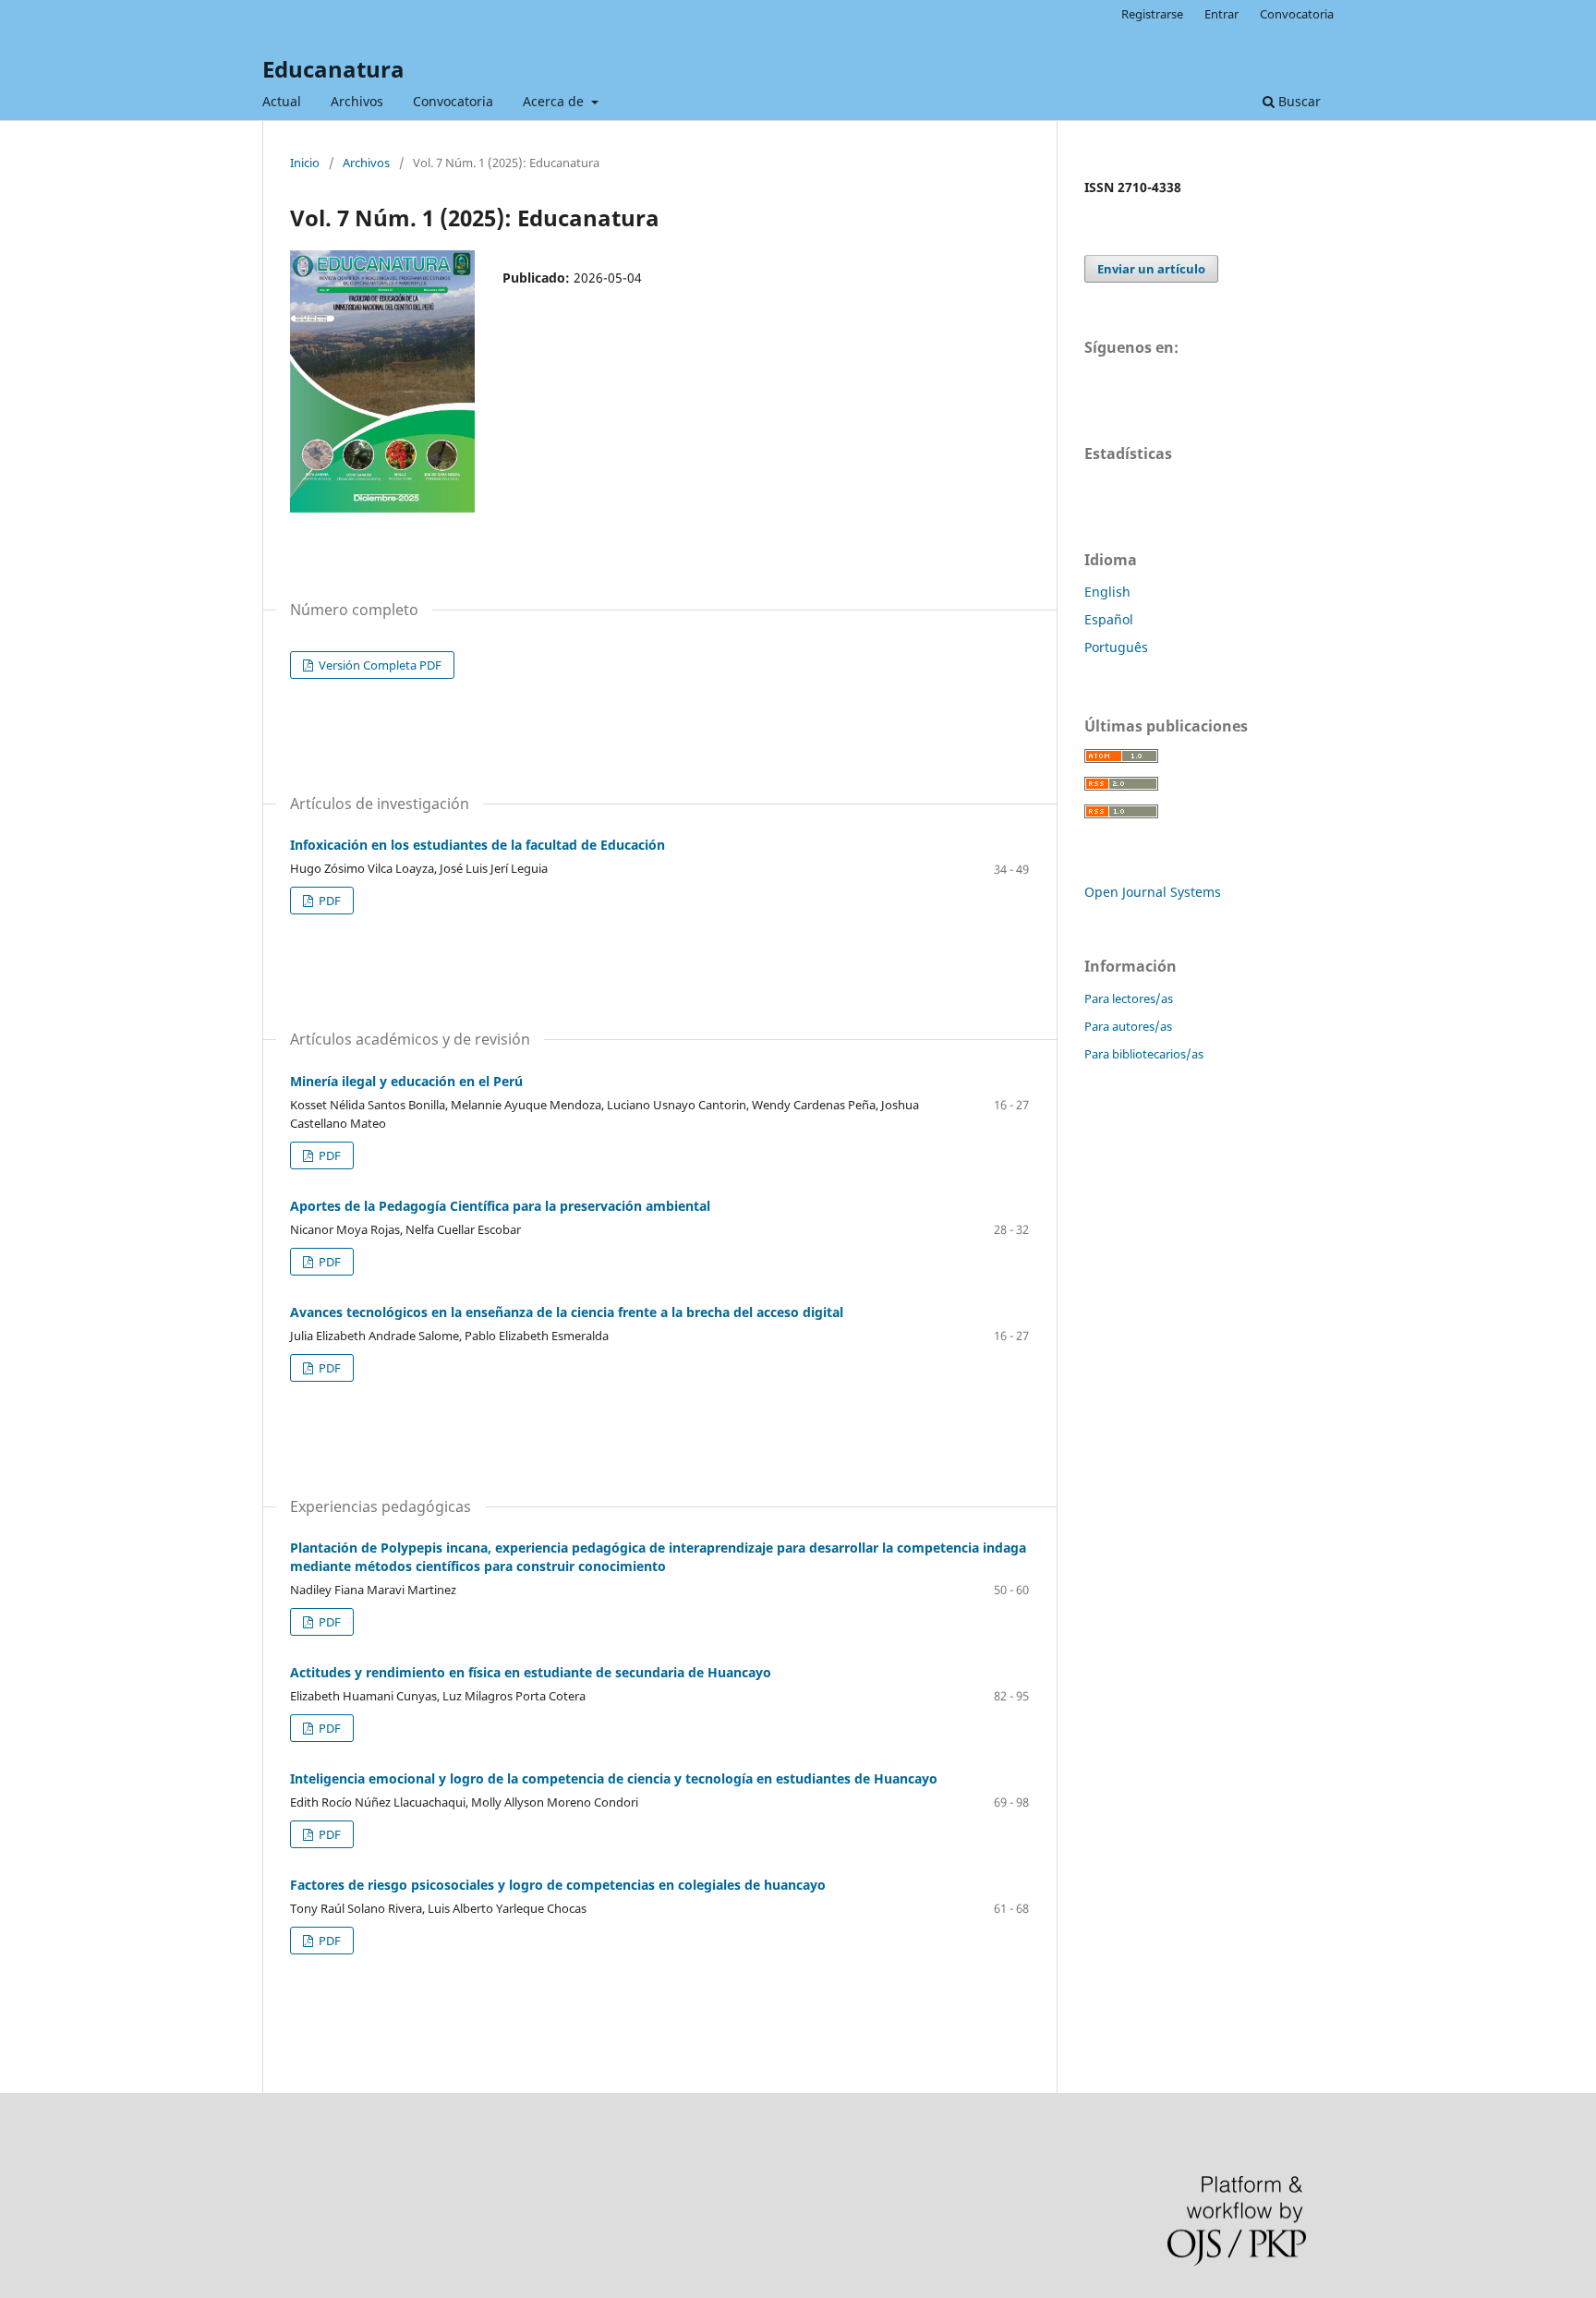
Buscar (1298, 101)
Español (1109, 619)
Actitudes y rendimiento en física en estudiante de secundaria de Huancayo (531, 1672)
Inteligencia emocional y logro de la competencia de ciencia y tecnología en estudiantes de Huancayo (614, 1778)
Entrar (1221, 14)
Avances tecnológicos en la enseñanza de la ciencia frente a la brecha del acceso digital (567, 1312)
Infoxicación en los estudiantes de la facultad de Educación (478, 845)
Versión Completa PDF (379, 665)
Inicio (305, 163)
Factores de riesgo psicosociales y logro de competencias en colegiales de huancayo (558, 1885)
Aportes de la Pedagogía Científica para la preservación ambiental (500, 1206)
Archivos (357, 101)
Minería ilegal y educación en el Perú (406, 1081)
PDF (328, 901)
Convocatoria (453, 101)
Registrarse (1152, 14)
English (1107, 592)
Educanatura (333, 69)
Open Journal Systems (1153, 892)
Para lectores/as (1129, 998)
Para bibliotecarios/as (1144, 1054)
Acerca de (555, 101)
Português (1116, 647)
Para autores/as (1128, 1026)
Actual (282, 101)
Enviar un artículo (1151, 269)
